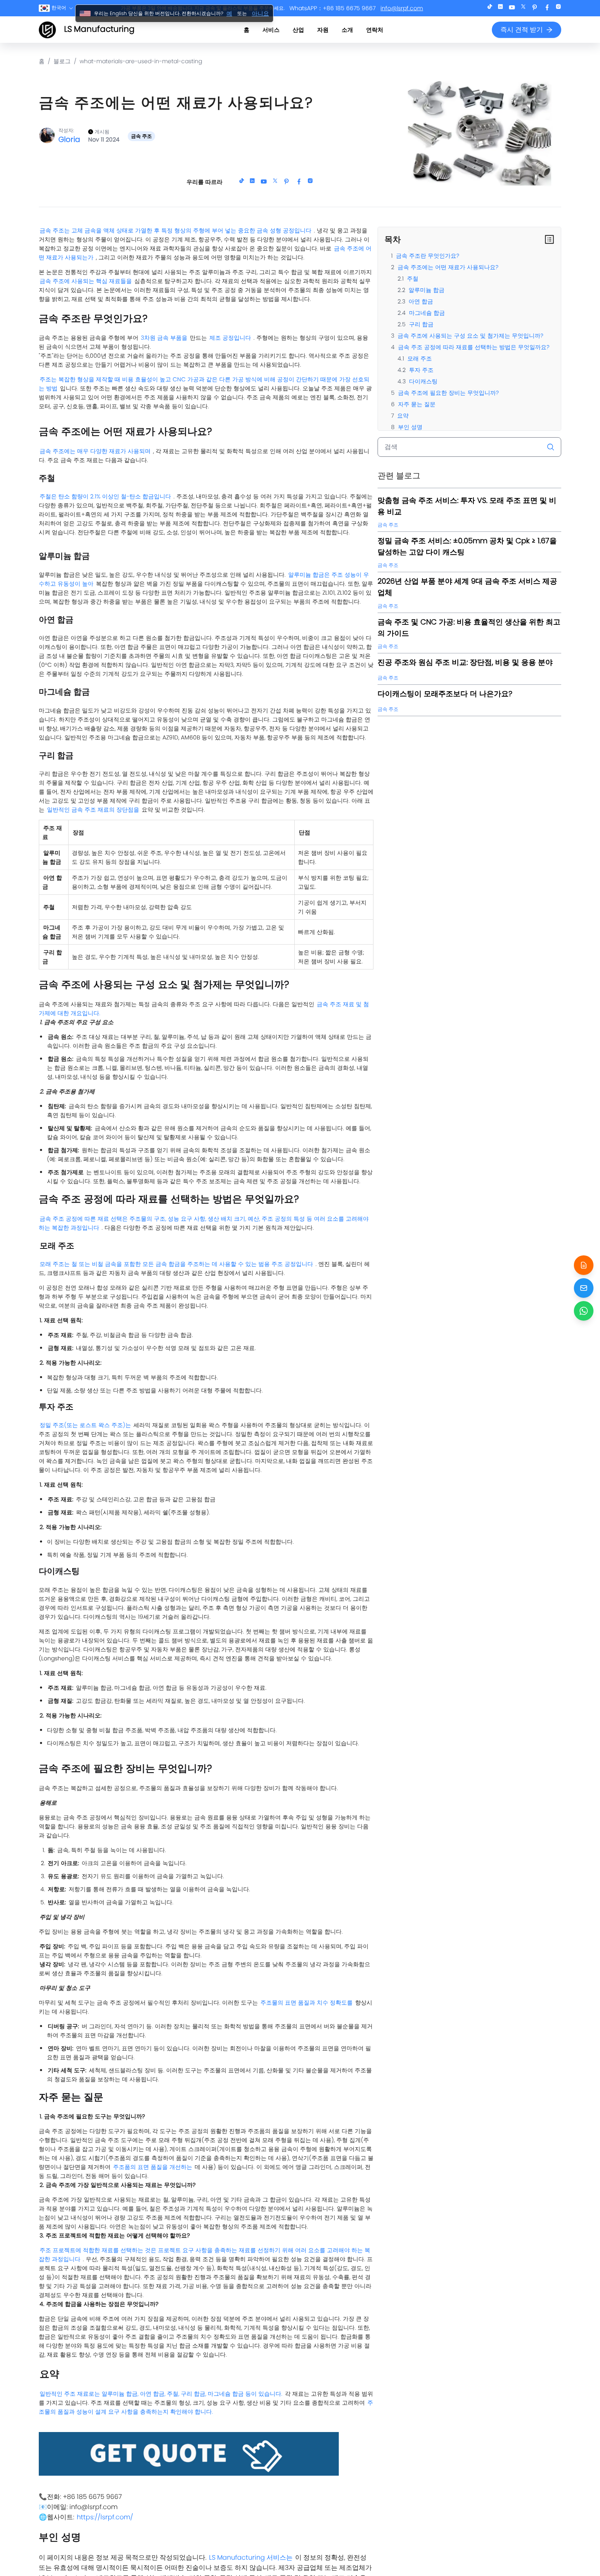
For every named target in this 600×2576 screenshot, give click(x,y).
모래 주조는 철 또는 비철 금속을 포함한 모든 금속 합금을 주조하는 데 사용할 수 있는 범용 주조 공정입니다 (176, 1264)
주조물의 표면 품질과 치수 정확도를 (307, 2003)
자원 (323, 30)
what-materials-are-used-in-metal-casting (141, 61)
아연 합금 (421, 301)
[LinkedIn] (500, 8)
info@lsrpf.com (402, 8)
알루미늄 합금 (427, 290)
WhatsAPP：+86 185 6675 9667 (332, 8)
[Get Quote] (584, 1265)
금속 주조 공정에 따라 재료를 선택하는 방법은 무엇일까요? (474, 347)
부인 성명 (410, 427)
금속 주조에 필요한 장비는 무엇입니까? (448, 393)
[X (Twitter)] (523, 8)
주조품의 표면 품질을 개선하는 (153, 2167)
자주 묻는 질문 (417, 404)
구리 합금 (421, 324)
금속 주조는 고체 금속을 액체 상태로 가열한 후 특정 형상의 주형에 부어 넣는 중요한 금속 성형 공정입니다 (176, 230)
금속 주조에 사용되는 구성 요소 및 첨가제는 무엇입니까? (470, 336)
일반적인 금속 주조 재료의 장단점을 (93, 810)
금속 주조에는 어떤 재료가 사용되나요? (448, 267)
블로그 (62, 61)
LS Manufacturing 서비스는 (251, 2557)
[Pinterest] (535, 8)
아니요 (260, 13)
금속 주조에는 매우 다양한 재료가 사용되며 (95, 451)
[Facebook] (547, 8)
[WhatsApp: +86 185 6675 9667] (584, 1311)
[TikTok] (490, 8)
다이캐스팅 (423, 381)
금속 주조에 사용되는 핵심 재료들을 (86, 281)
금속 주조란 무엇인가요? (428, 256)
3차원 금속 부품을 (164, 338)
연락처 (375, 30)
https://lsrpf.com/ (105, 2517)
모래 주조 (420, 359)
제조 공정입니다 (230, 338)
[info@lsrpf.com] (584, 1288)
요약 (403, 416)
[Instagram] (558, 8)
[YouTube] (512, 8)
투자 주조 (421, 370)
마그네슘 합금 (427, 313)
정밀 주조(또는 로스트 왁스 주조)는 (85, 1425)
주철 (413, 279)
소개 (347, 30)
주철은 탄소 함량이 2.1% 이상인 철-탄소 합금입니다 (105, 496)
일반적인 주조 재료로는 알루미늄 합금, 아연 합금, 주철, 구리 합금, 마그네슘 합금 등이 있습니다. (161, 2394)
